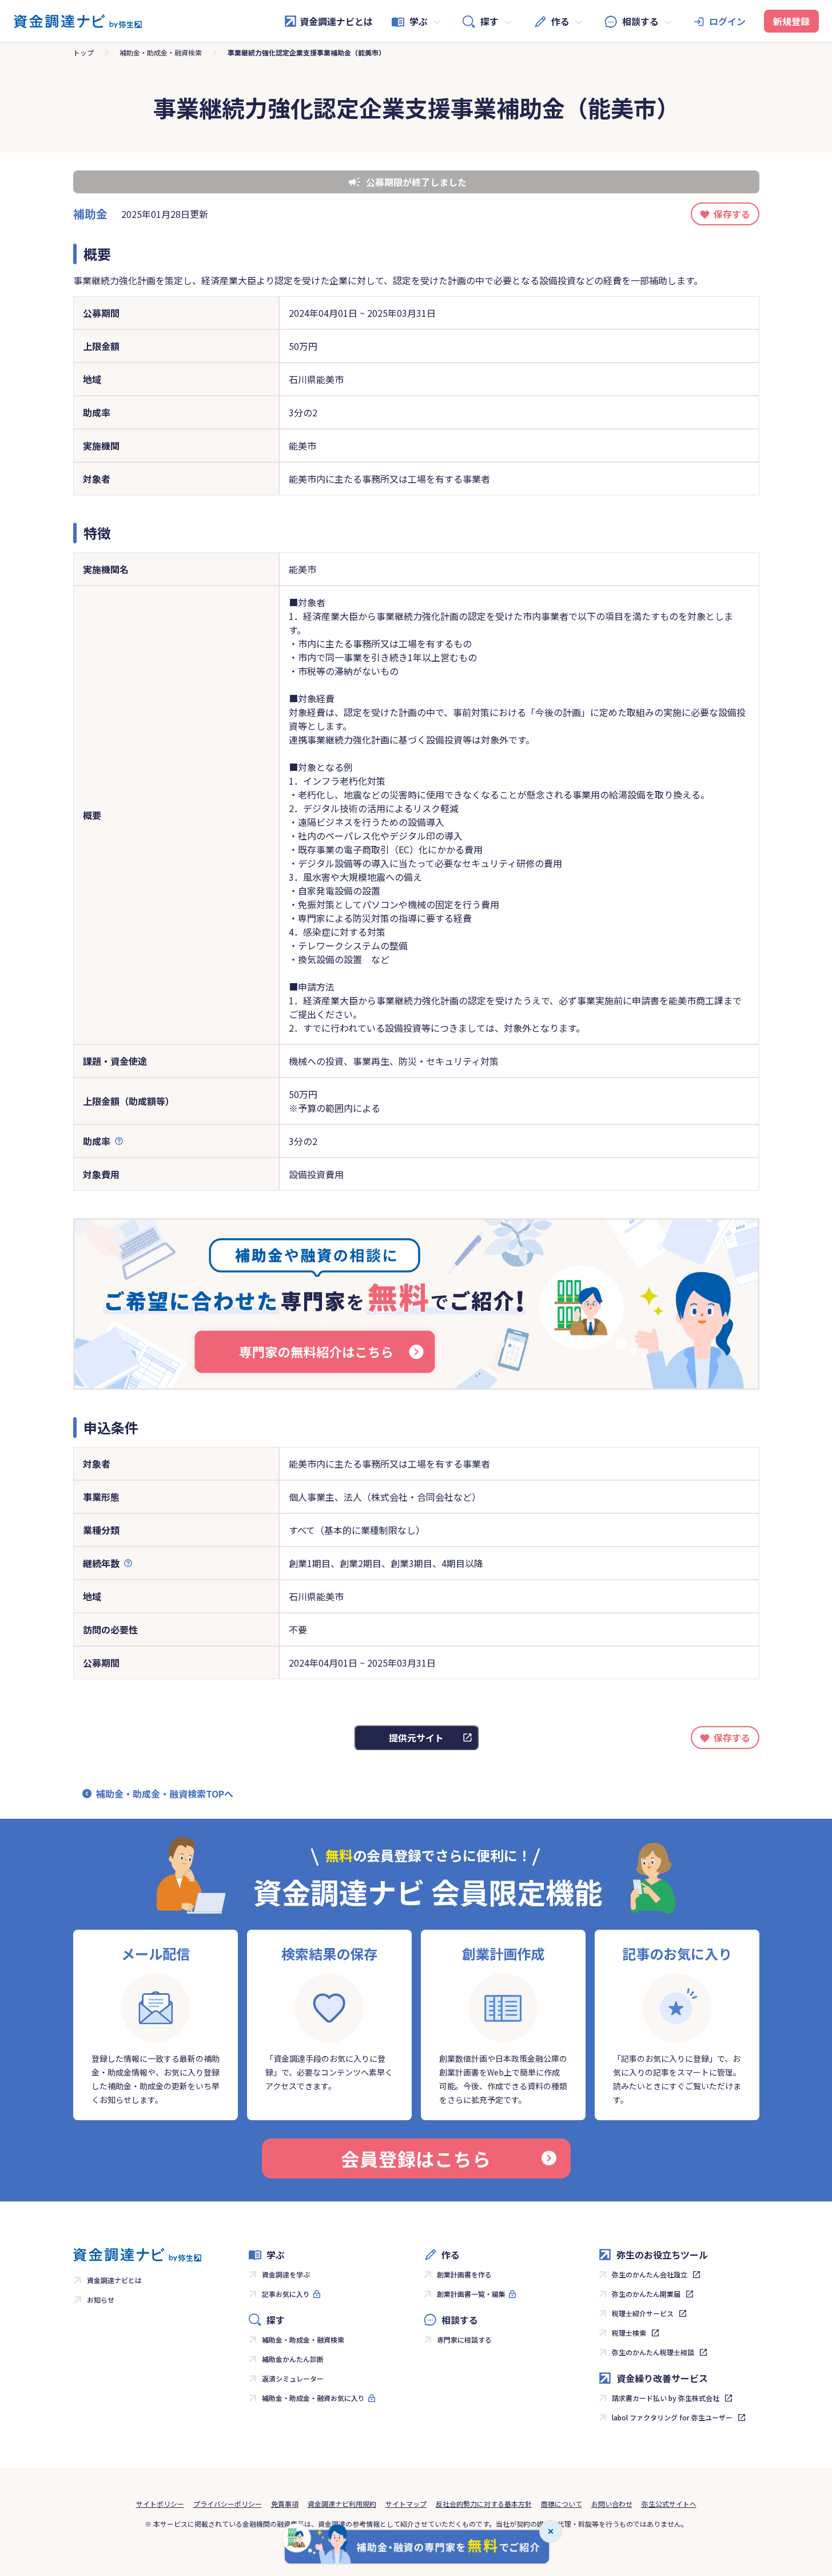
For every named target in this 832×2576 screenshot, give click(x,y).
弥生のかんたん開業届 (646, 2294)
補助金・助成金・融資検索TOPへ (165, 1794)
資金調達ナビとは (336, 21)
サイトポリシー (160, 2504)
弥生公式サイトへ (669, 2504)
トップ (83, 52)
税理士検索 (629, 2333)
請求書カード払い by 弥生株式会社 (666, 2398)
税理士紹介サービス (643, 2313)
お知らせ (101, 2299)
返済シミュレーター (293, 2378)
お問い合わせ (612, 2504)
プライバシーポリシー (228, 2504)
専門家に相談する (464, 2340)
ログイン (727, 21)
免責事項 (285, 2504)
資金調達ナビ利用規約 (342, 2504)
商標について (562, 2504)
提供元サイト (416, 1738)
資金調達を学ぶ (286, 2274)
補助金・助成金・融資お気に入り (313, 2398)
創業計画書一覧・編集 (471, 2294)
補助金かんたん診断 (293, 2359)
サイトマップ (406, 2504)
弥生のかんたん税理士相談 (653, 2352)
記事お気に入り (286, 2294)
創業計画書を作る (464, 2274)
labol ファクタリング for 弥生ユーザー (672, 2417)
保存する (732, 214)
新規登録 (791, 21)
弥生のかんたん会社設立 (650, 2274)
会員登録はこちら (416, 2158)
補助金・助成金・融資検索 (161, 52)
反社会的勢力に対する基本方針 (484, 2504)
